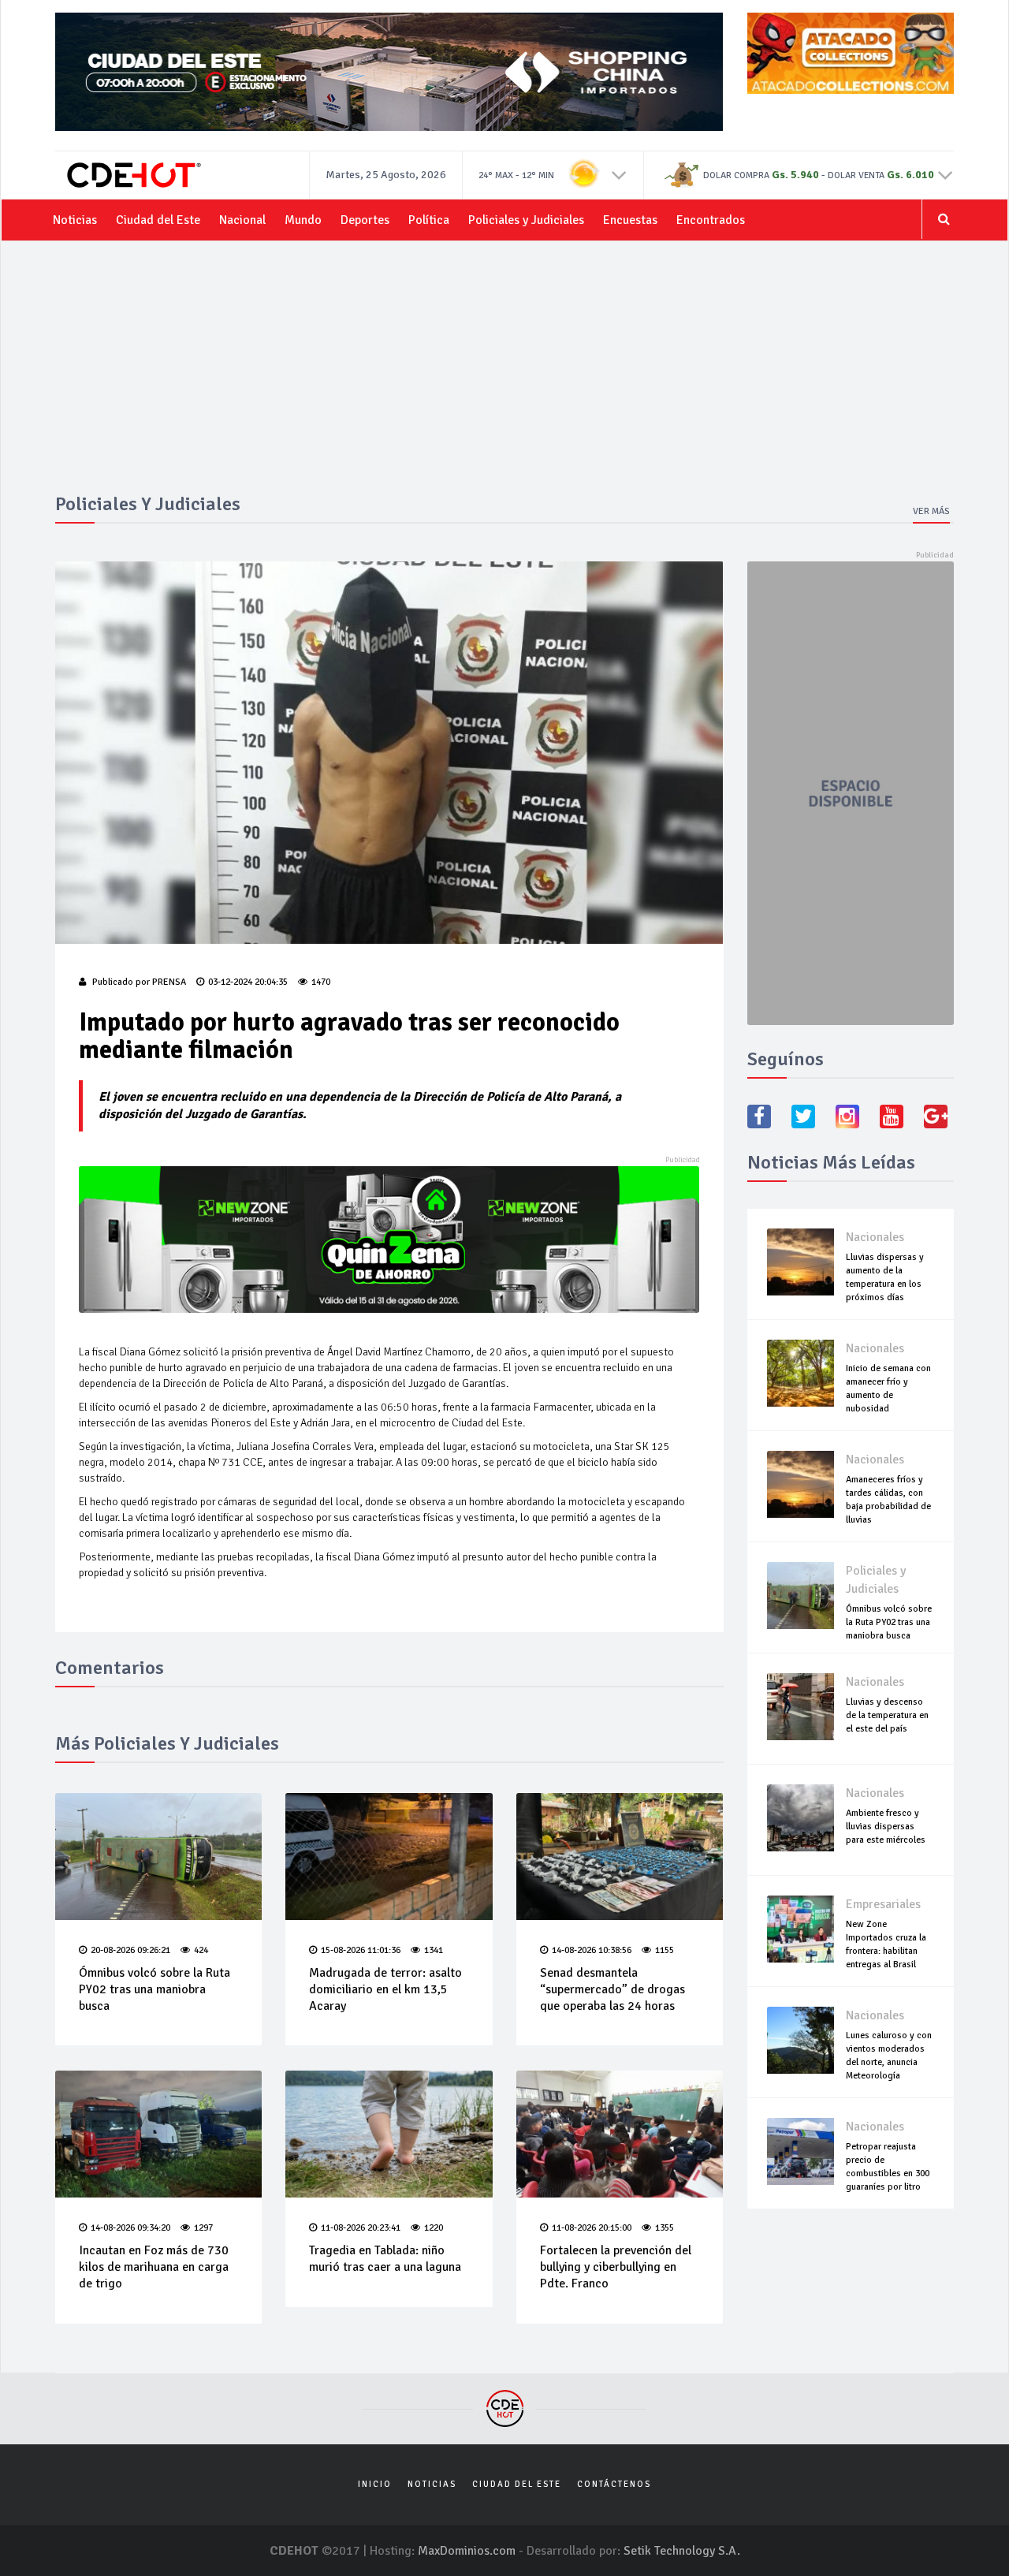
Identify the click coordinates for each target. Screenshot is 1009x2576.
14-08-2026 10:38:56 (592, 1950)
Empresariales (883, 1904)
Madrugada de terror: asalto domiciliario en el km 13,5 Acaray (385, 1989)
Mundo (303, 220)
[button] (619, 174)
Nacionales (875, 1237)
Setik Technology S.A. (682, 2551)
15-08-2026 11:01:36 (361, 1950)
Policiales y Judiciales (526, 220)
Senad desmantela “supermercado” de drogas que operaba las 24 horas (612, 1989)
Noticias (75, 220)
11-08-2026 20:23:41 (361, 2228)
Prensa (169, 982)
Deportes (365, 220)
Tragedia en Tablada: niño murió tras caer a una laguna (385, 2259)
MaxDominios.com (467, 2551)
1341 (434, 1950)
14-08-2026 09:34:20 (130, 2228)
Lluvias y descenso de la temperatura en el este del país (887, 1715)
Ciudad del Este (158, 220)
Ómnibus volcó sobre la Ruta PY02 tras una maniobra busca (155, 1989)
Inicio (375, 2484)
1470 (321, 982)
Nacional (242, 220)
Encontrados (711, 220)
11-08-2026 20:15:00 (592, 2228)
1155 (665, 1950)
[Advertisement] (504, 375)
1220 (434, 2228)
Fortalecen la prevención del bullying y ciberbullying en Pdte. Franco (616, 2267)
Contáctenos (614, 2484)
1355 (665, 2228)
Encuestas (630, 220)
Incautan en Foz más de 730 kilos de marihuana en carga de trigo (154, 2267)
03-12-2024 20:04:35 (248, 982)
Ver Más (931, 511)
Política (429, 220)
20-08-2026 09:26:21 (130, 1950)
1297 (203, 2228)
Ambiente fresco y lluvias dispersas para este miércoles (886, 1827)
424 (201, 1950)
